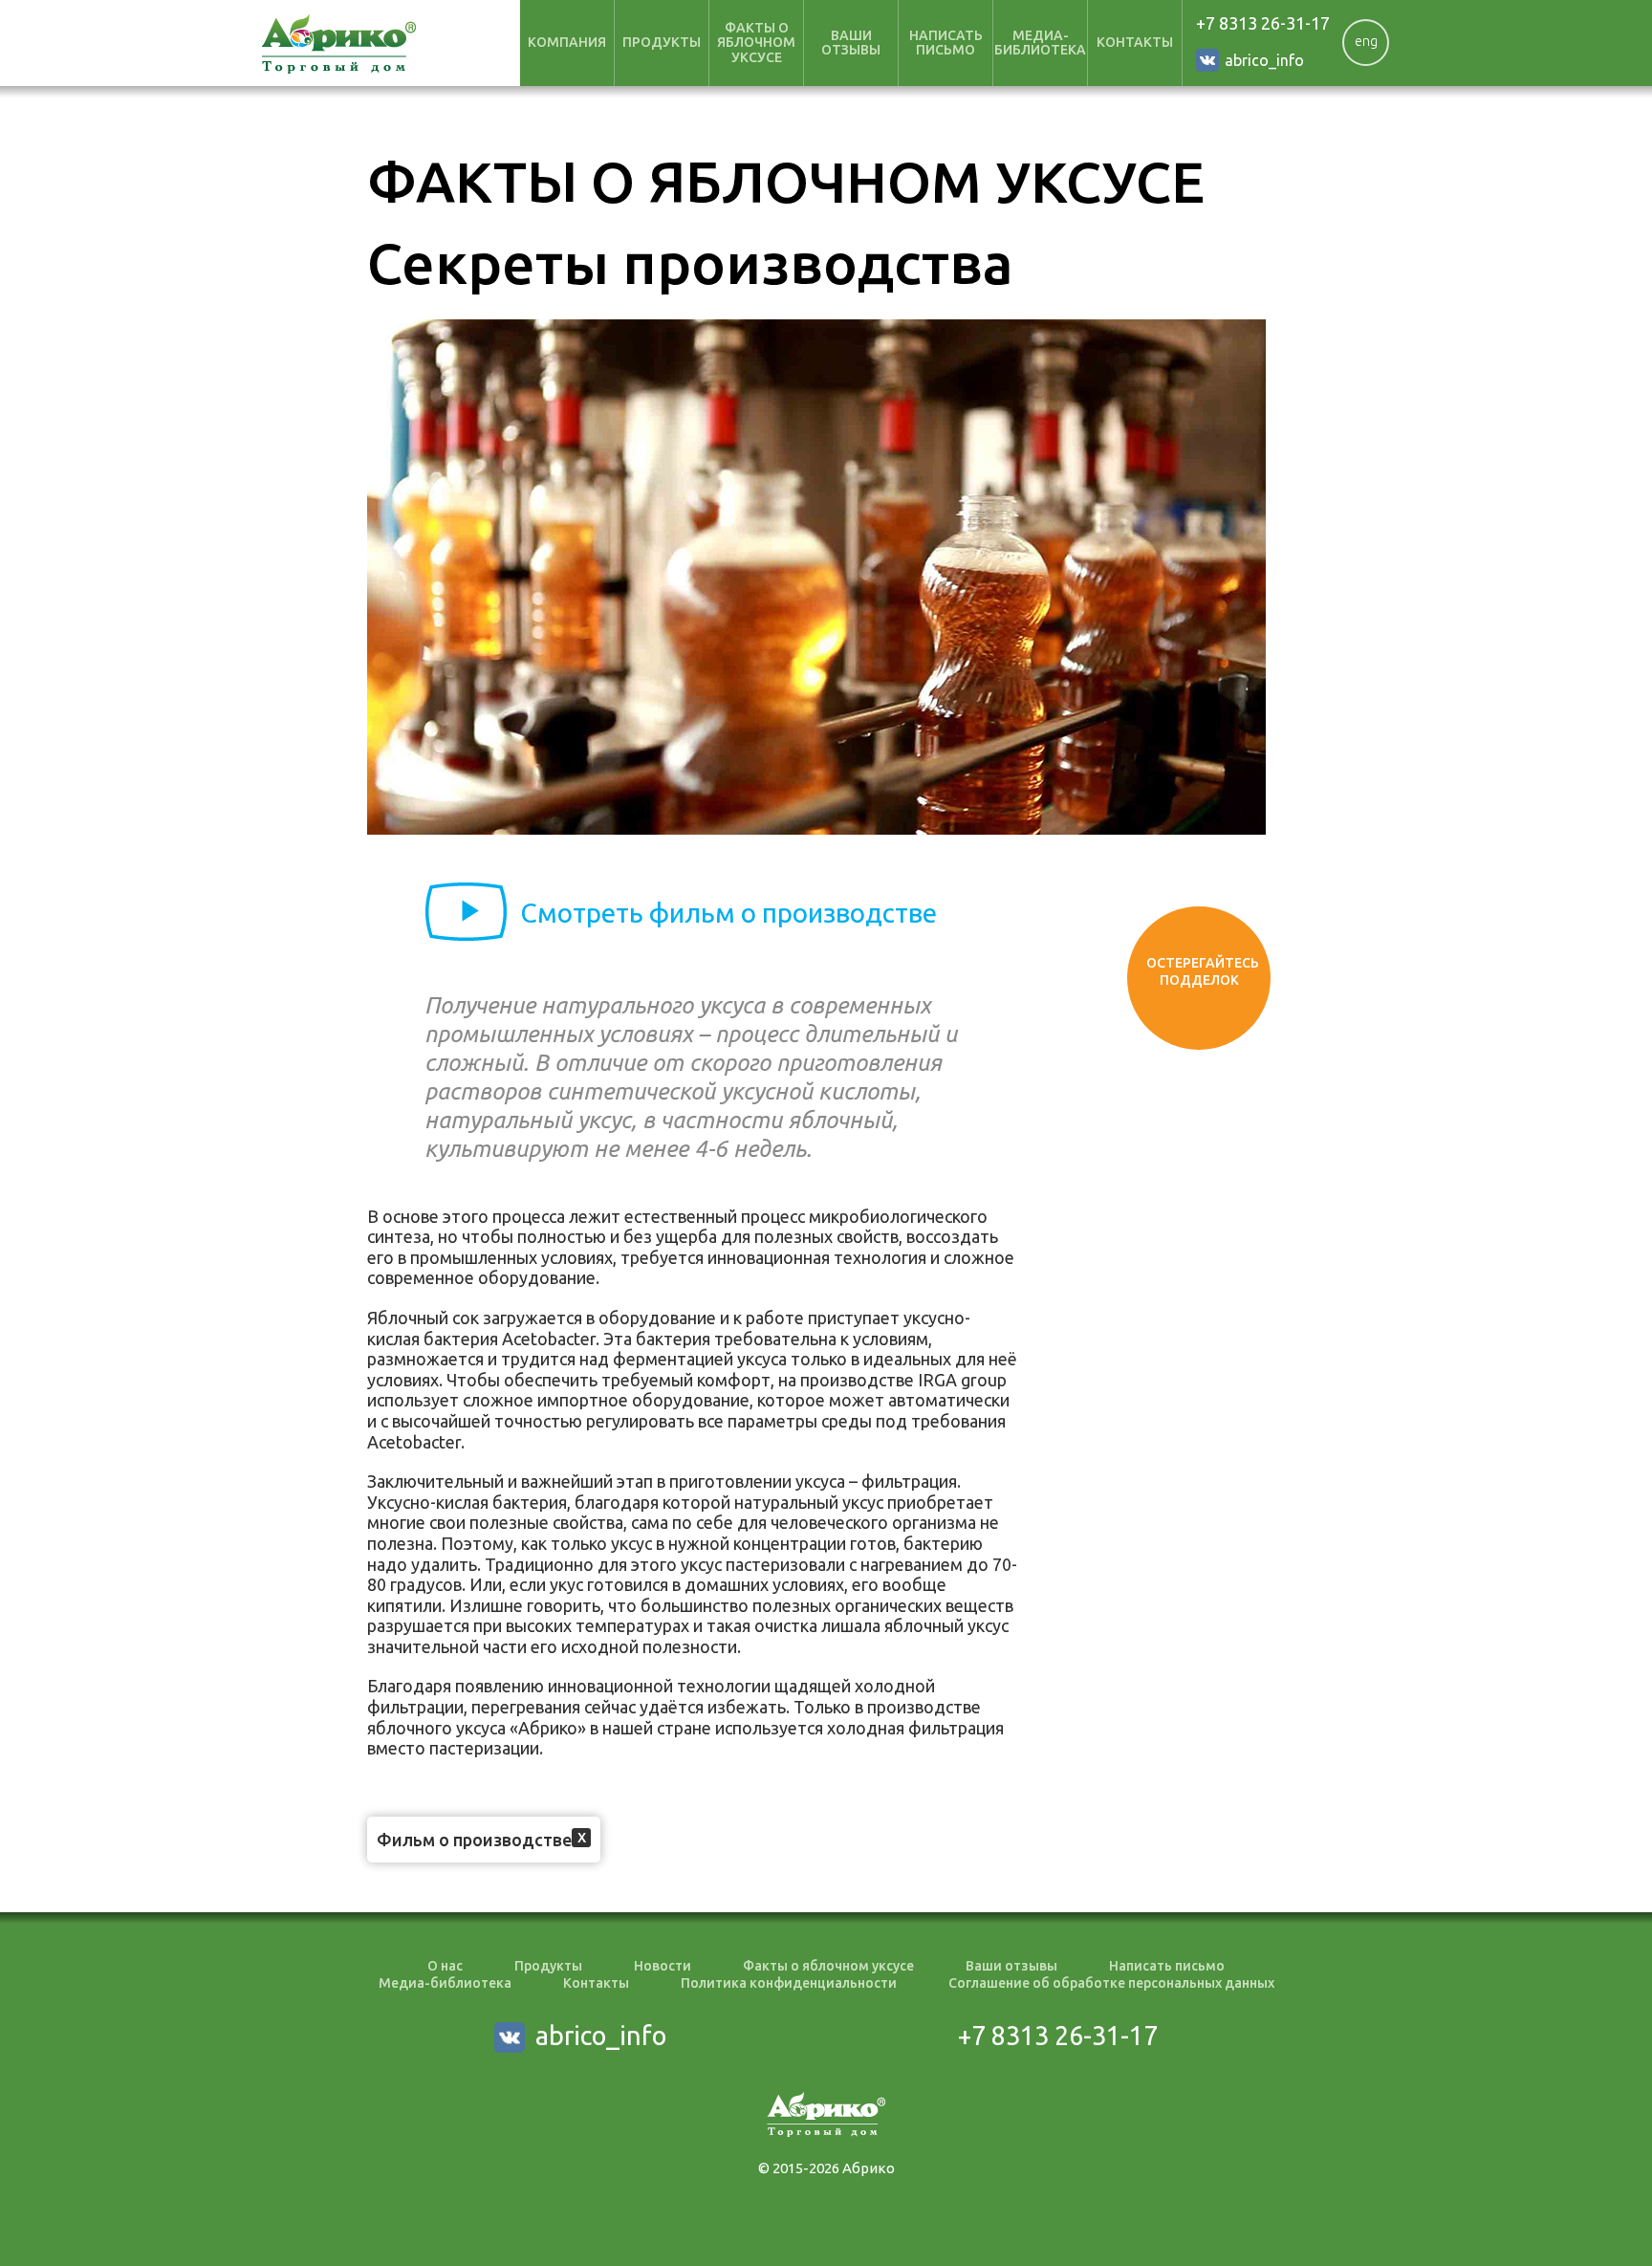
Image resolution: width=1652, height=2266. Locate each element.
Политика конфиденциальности (789, 1983)
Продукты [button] (662, 42)
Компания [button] (567, 42)
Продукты (548, 1966)
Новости (663, 1966)
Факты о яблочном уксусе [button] (756, 43)
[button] (581, 1838)
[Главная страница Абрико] (339, 44)
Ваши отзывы (851, 43)
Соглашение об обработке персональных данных (1111, 1983)
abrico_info (1264, 60)
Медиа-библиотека (1040, 43)
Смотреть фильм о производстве (728, 913)
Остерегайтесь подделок (1203, 971)
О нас (445, 1966)
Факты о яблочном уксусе (828, 1966)
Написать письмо (946, 43)
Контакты (1135, 42)
